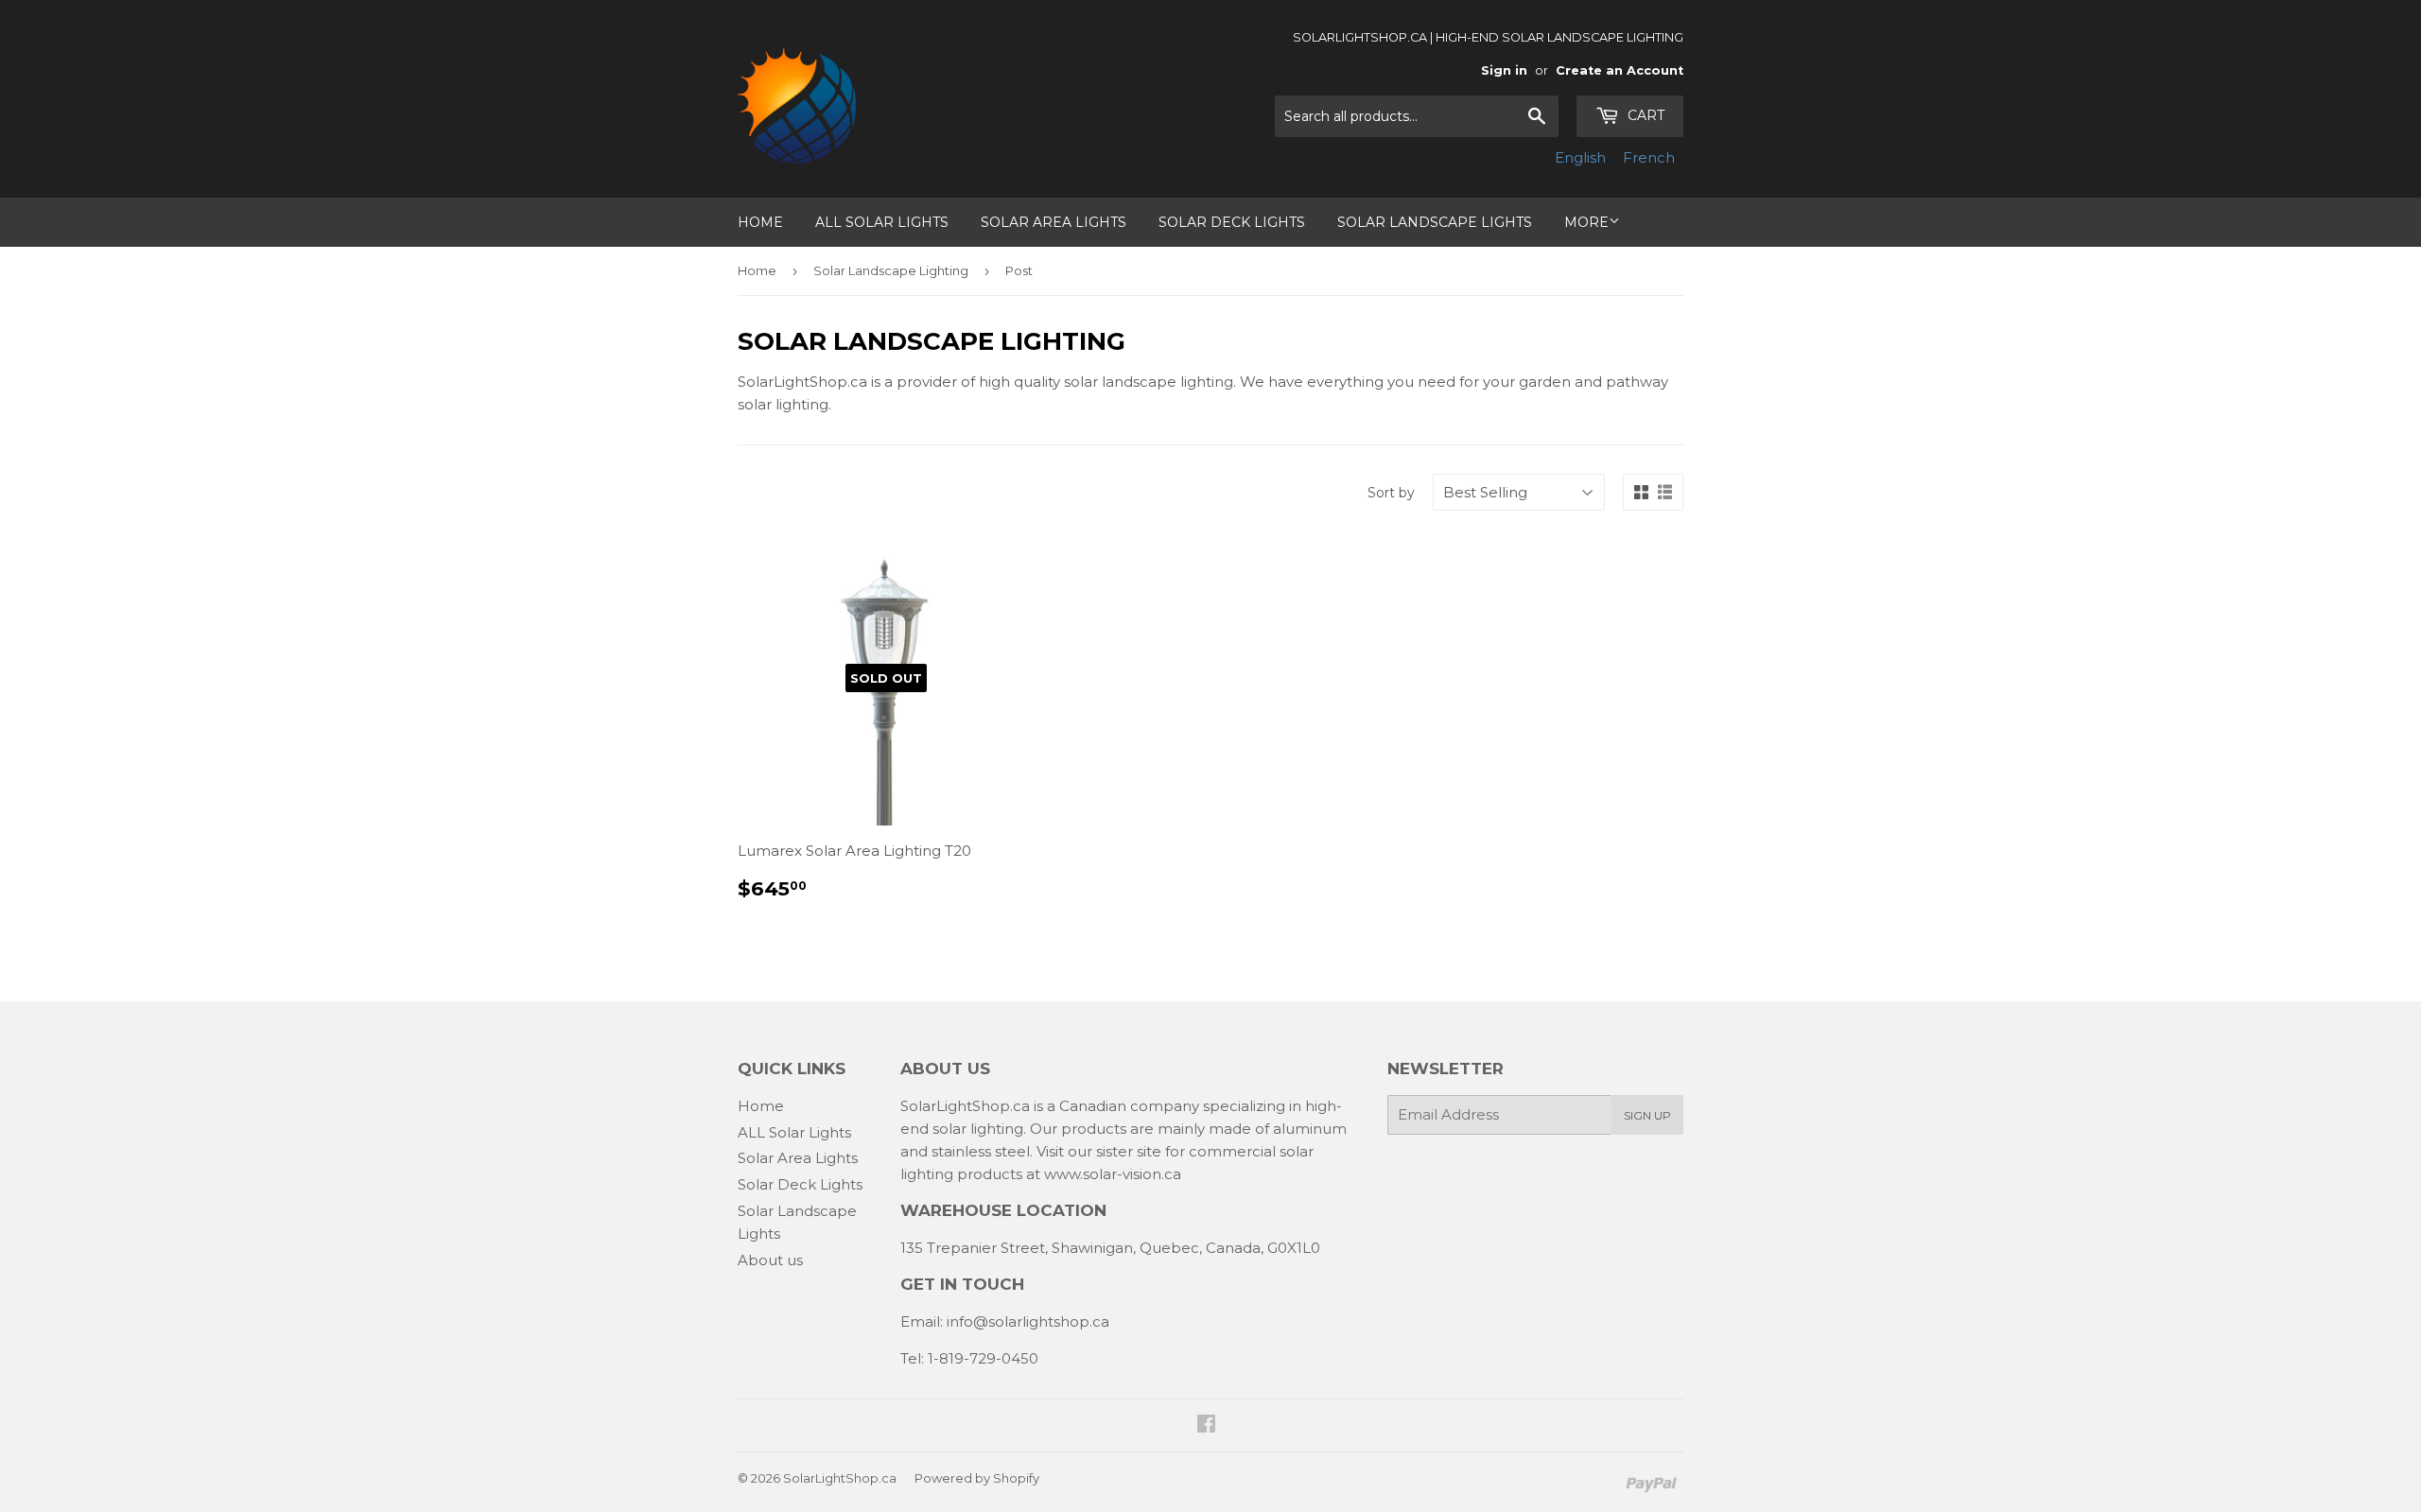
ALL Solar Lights (882, 222)
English (1580, 157)
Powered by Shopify (977, 1478)
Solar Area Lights (1054, 222)
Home (760, 222)
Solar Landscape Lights (1435, 222)
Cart (1644, 115)
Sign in (1504, 70)
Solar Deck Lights (1232, 222)
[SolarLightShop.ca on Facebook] (1206, 1425)
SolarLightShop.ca (840, 1478)
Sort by (1391, 493)
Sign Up (1647, 1115)
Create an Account (1620, 70)
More (1586, 222)
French (1649, 157)
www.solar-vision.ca (1113, 1174)
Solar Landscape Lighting (891, 270)
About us (770, 1260)
